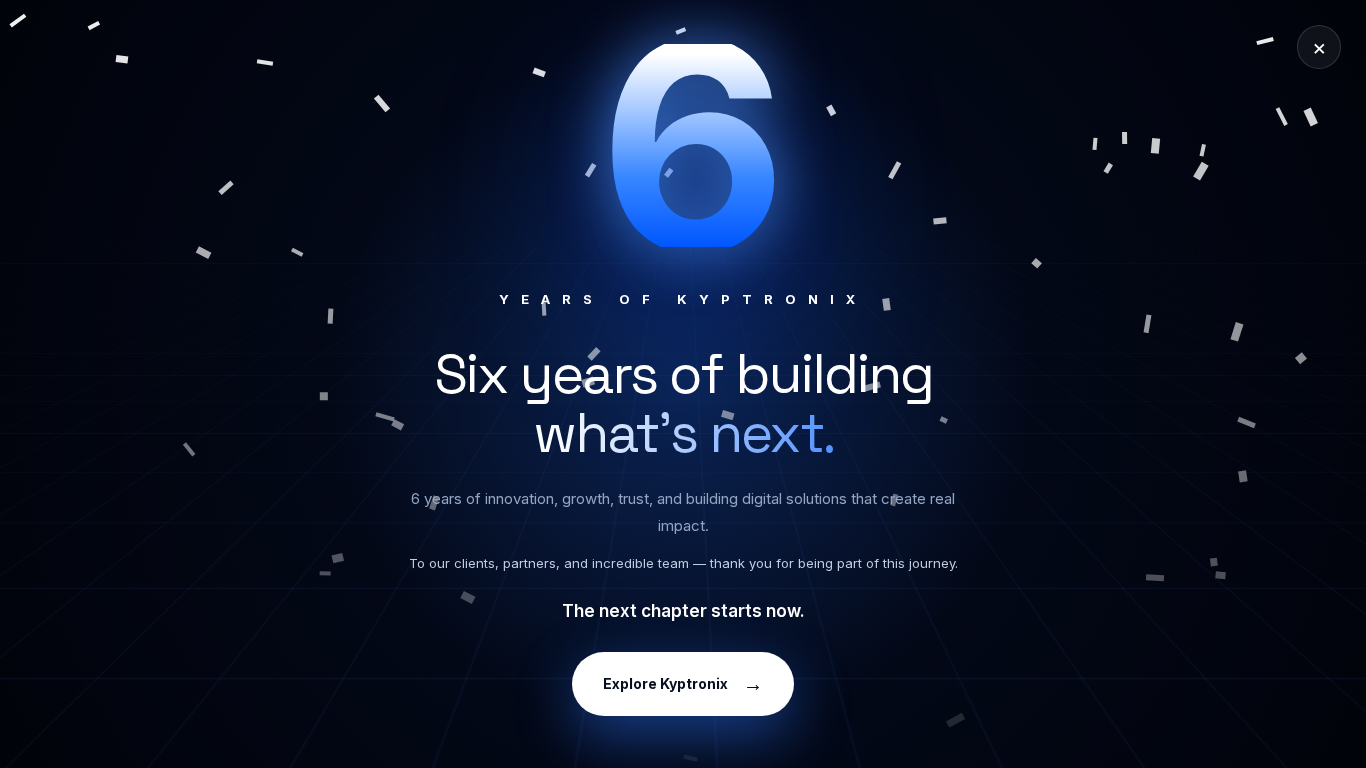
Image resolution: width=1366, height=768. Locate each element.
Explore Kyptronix (683, 684)
